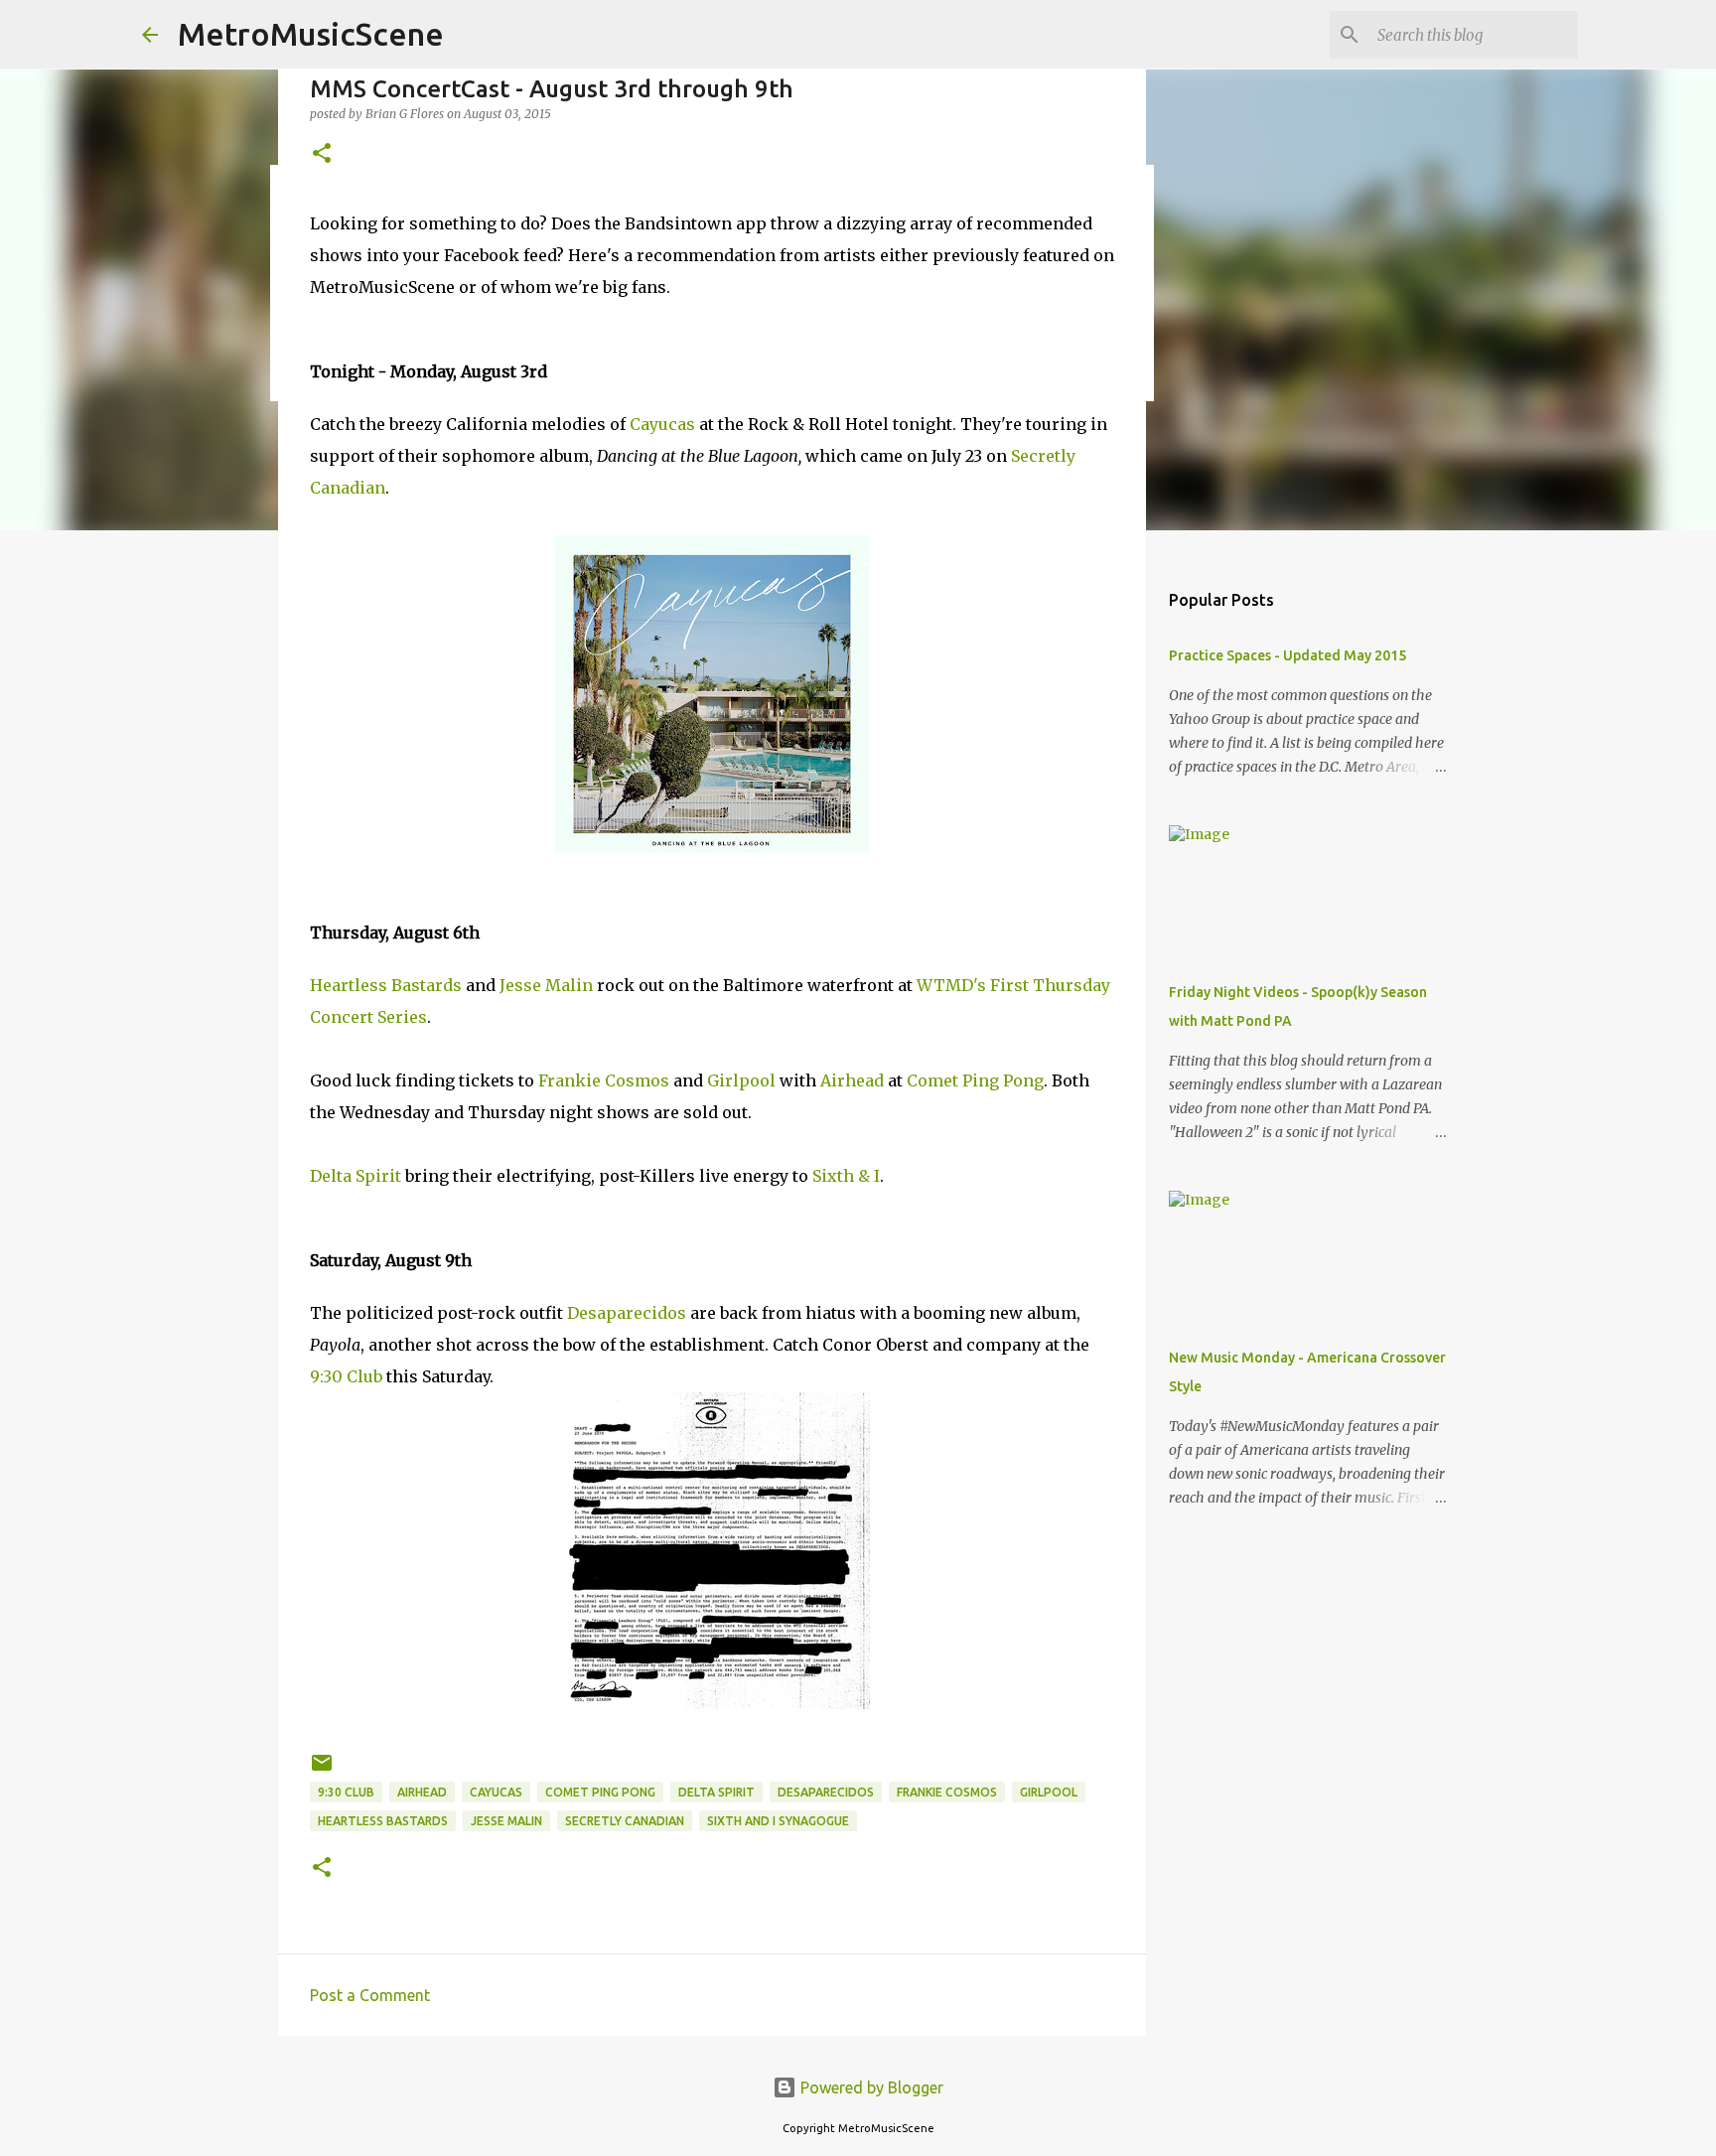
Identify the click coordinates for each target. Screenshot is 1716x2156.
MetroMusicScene (311, 34)
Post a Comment (370, 1995)
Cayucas (662, 424)
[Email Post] (322, 1770)
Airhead (852, 1080)
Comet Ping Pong (975, 1080)
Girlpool (741, 1080)
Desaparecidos (627, 1313)
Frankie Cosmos (604, 1080)
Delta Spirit (356, 1176)
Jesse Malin (546, 985)
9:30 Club (346, 1376)
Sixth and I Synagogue (778, 1821)
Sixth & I (846, 1176)
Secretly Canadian (625, 1821)
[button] (322, 154)
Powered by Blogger (870, 2087)
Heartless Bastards (386, 985)
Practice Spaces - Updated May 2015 (1287, 655)
